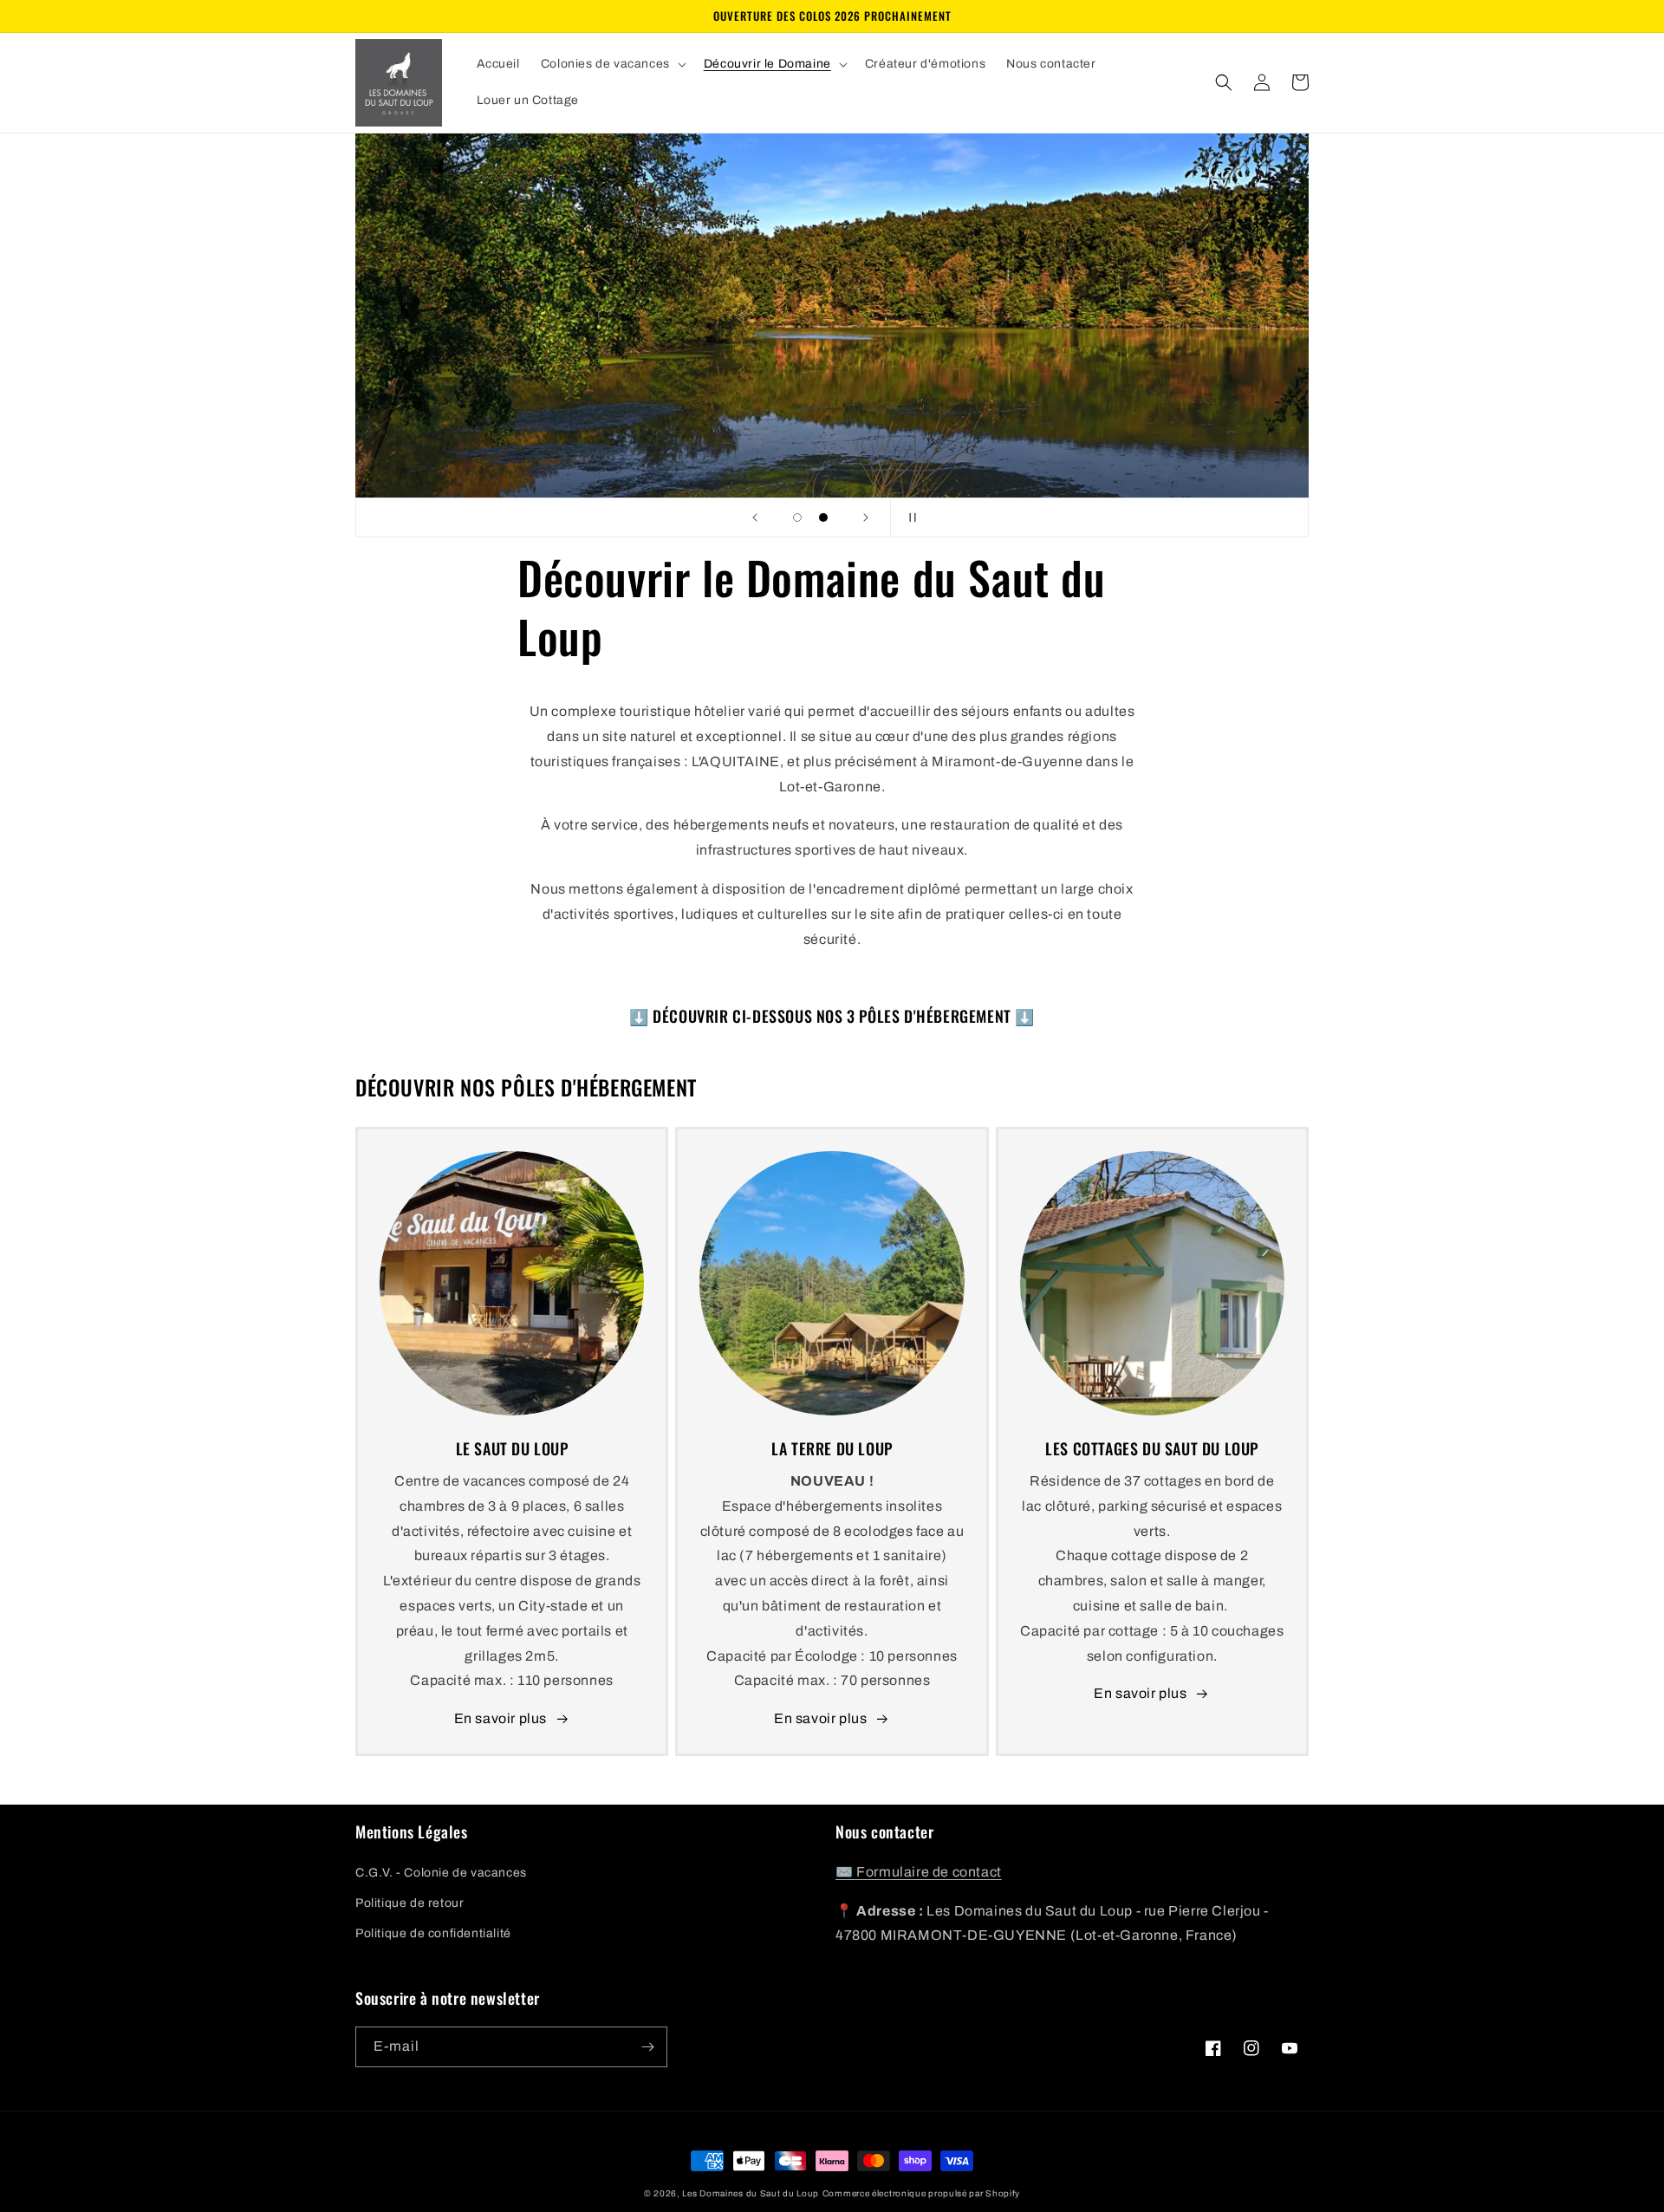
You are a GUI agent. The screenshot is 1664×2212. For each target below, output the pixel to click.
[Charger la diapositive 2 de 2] (823, 517)
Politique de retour (409, 1903)
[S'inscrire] (647, 2047)
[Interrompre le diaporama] (909, 517)
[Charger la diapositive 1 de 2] (797, 517)
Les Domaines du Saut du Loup (751, 2193)
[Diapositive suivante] (866, 517)
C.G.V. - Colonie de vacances (441, 1873)
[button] (612, 64)
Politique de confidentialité (433, 1933)
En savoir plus (500, 1718)
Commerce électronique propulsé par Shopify (921, 2193)
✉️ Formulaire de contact (919, 1872)
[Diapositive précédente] (755, 517)
